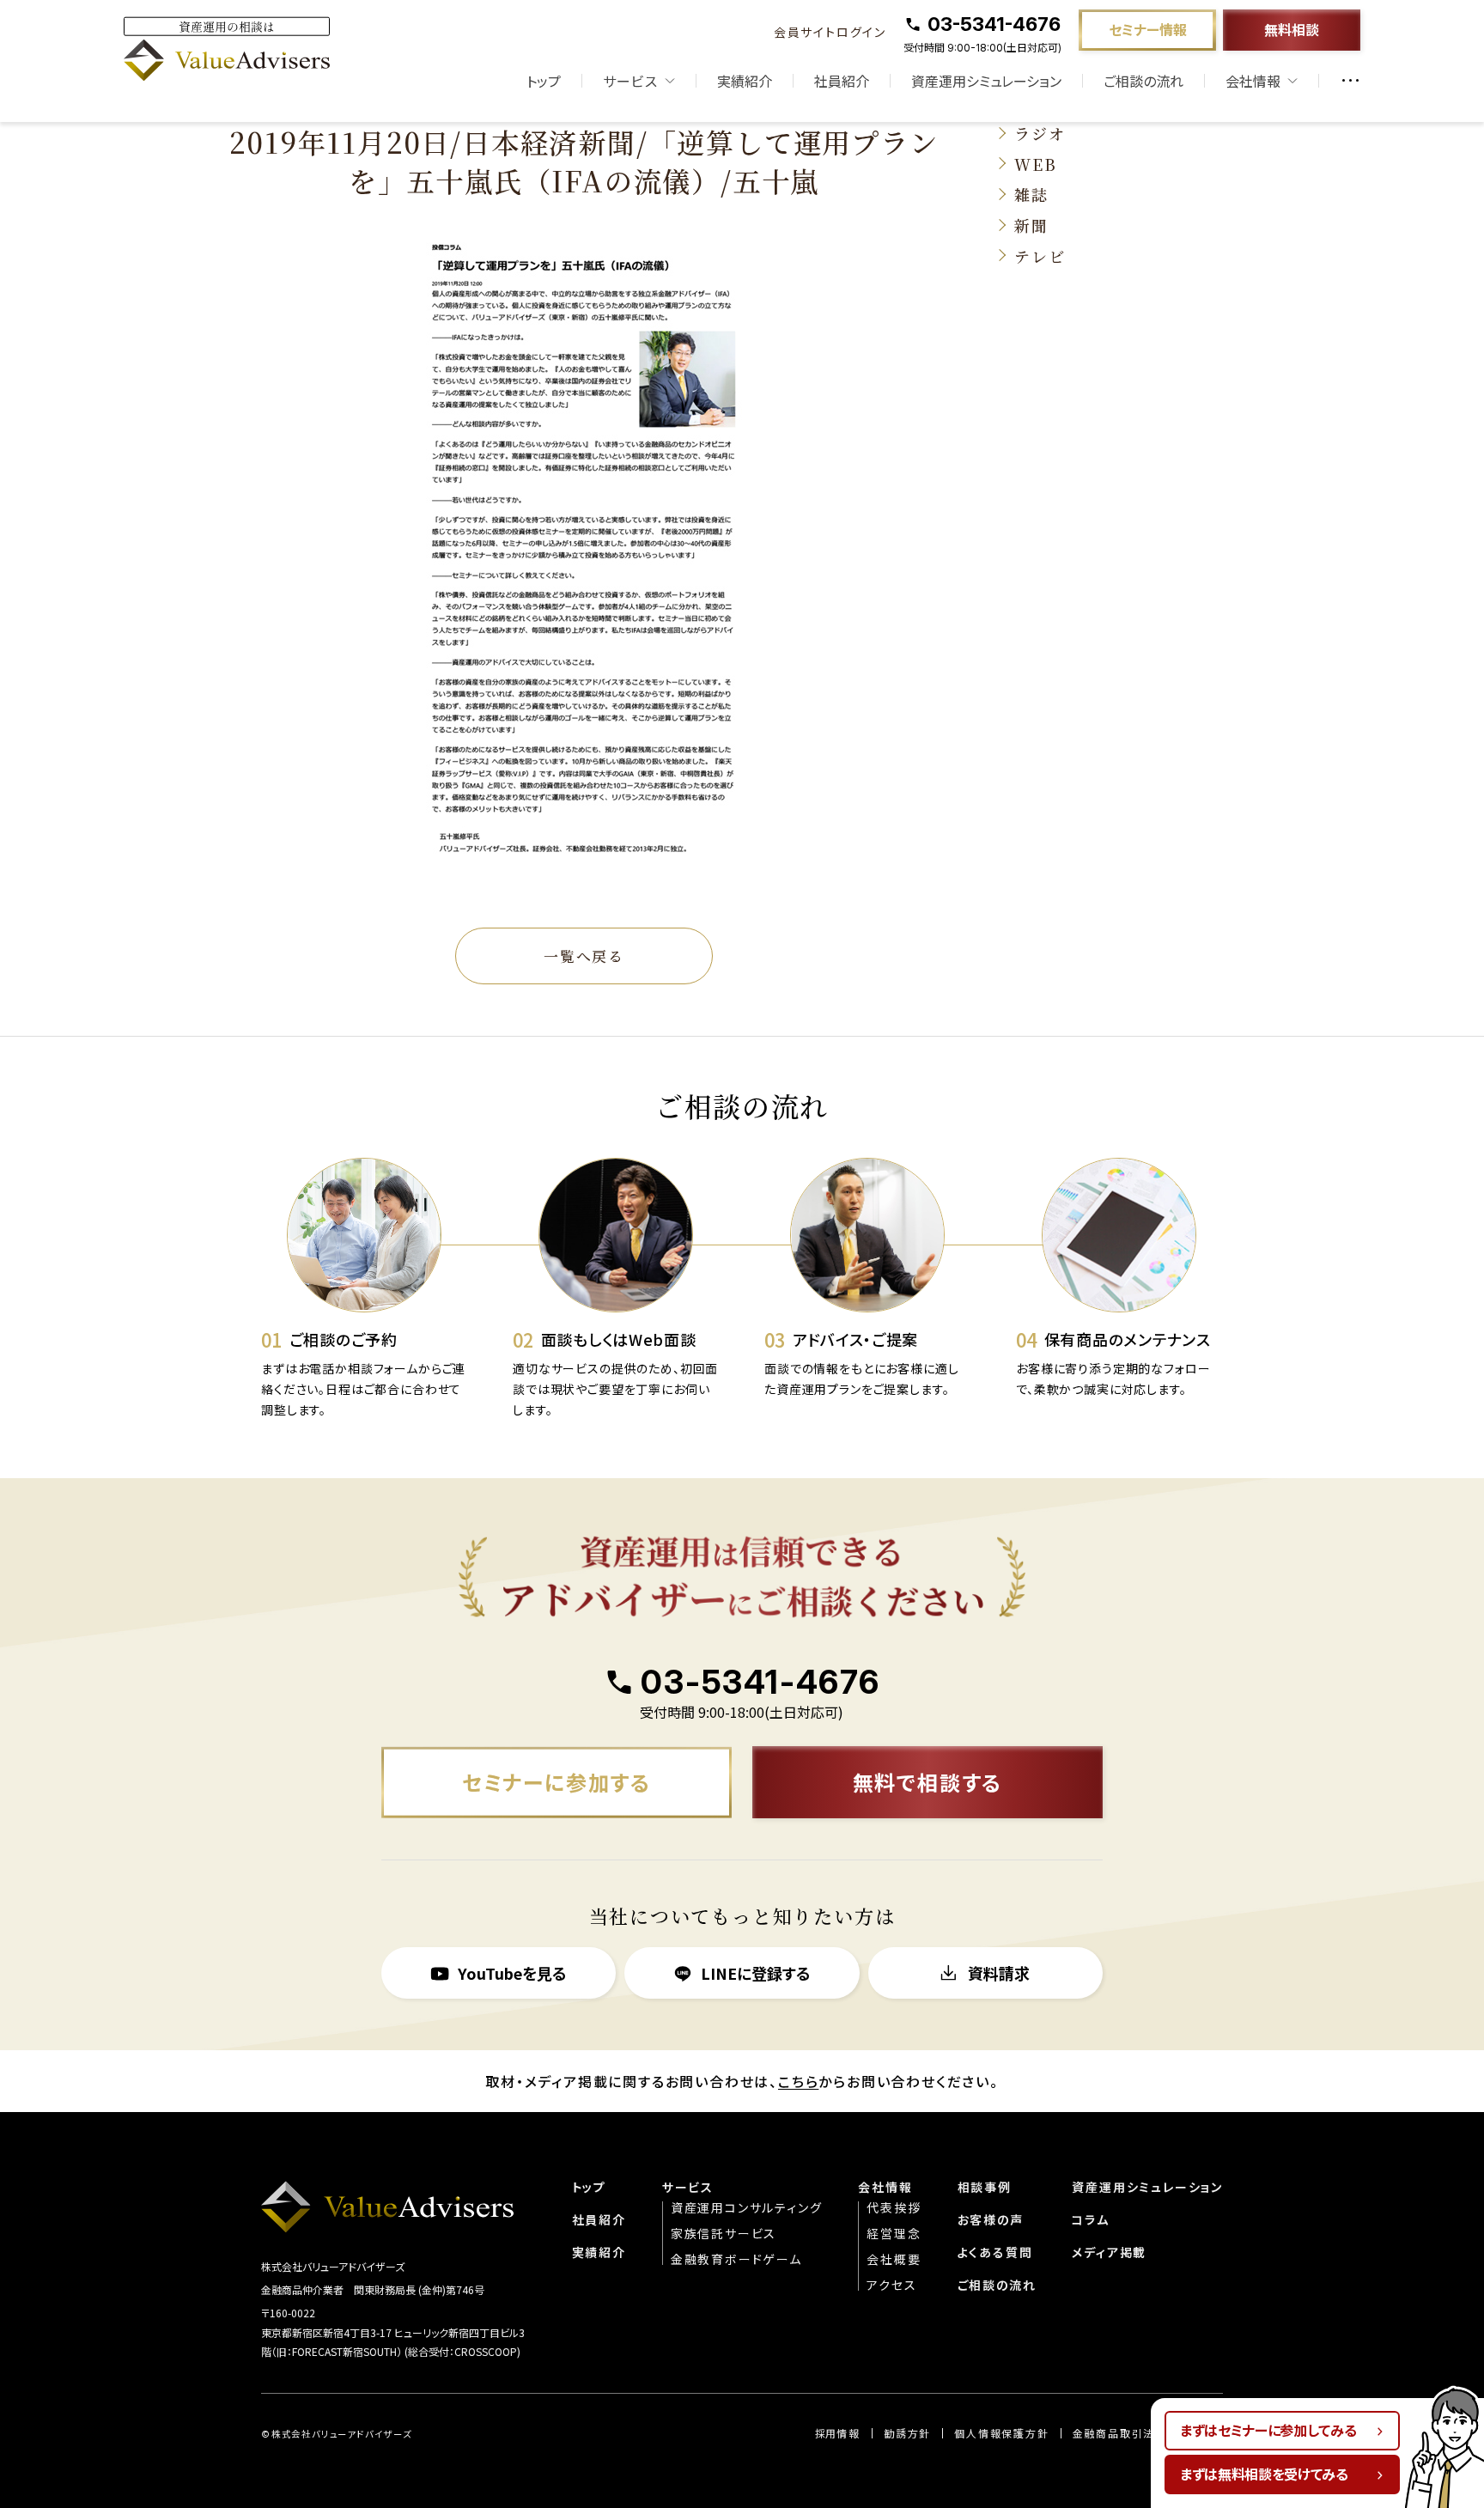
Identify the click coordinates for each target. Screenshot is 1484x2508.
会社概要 (894, 2259)
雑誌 (1031, 194)
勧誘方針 (907, 2433)
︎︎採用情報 (838, 2433)
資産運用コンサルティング (747, 2207)
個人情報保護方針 (1001, 2433)
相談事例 (985, 2187)
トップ (544, 81)
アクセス (891, 2285)
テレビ (1040, 256)
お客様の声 (991, 2219)
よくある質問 (995, 2252)
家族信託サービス (724, 2233)
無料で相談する (928, 1782)
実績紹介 (745, 81)
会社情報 (885, 2187)
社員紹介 (842, 81)
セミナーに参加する (556, 1782)
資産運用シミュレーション (986, 81)
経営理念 (894, 2233)
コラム (1090, 2219)
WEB (1035, 164)
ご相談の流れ (1143, 81)
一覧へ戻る (584, 956)
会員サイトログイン (830, 32)
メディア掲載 (1109, 2252)
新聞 (1031, 225)
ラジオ (1040, 133)
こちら (798, 2081)
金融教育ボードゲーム (736, 2259)
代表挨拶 (894, 2207)
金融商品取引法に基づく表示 (1148, 2433)
